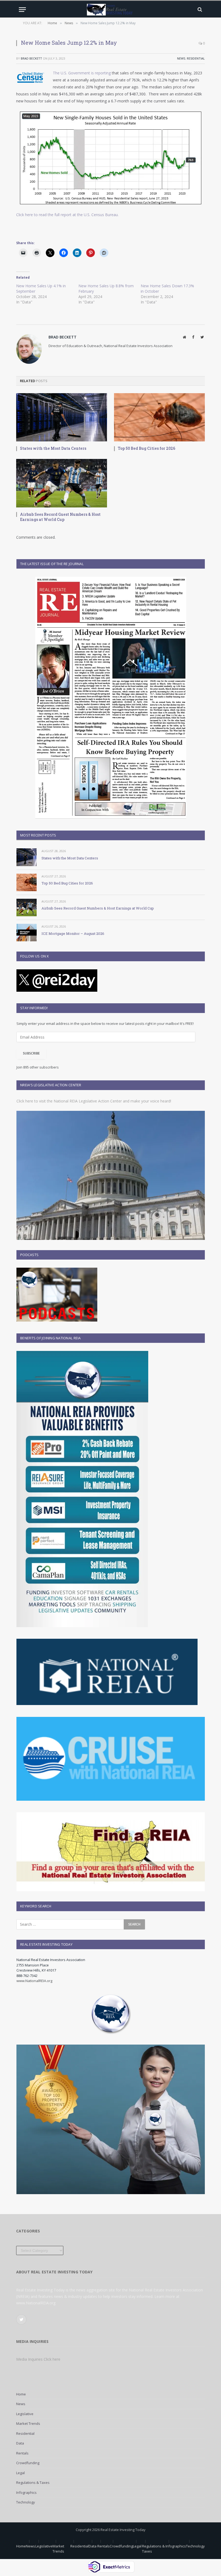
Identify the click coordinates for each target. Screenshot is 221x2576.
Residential (196, 58)
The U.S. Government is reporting (82, 73)
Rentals (22, 2453)
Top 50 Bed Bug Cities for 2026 (146, 448)
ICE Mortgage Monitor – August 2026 (73, 933)
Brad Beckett (31, 58)
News (181, 58)
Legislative (25, 2414)
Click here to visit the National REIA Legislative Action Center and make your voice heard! (94, 1101)
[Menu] (22, 10)
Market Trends (28, 2423)
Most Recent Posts (38, 835)
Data (20, 2443)
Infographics (26, 2492)
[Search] (199, 10)
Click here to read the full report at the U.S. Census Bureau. (67, 215)
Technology (26, 2502)
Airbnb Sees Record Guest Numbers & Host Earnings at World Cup (60, 517)
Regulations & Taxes (33, 2482)
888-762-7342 (27, 1976)
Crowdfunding (28, 2463)
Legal (20, 2473)
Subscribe (31, 1053)
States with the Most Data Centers (53, 448)
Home (21, 2394)
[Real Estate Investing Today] (110, 10)
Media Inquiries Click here (38, 2359)
